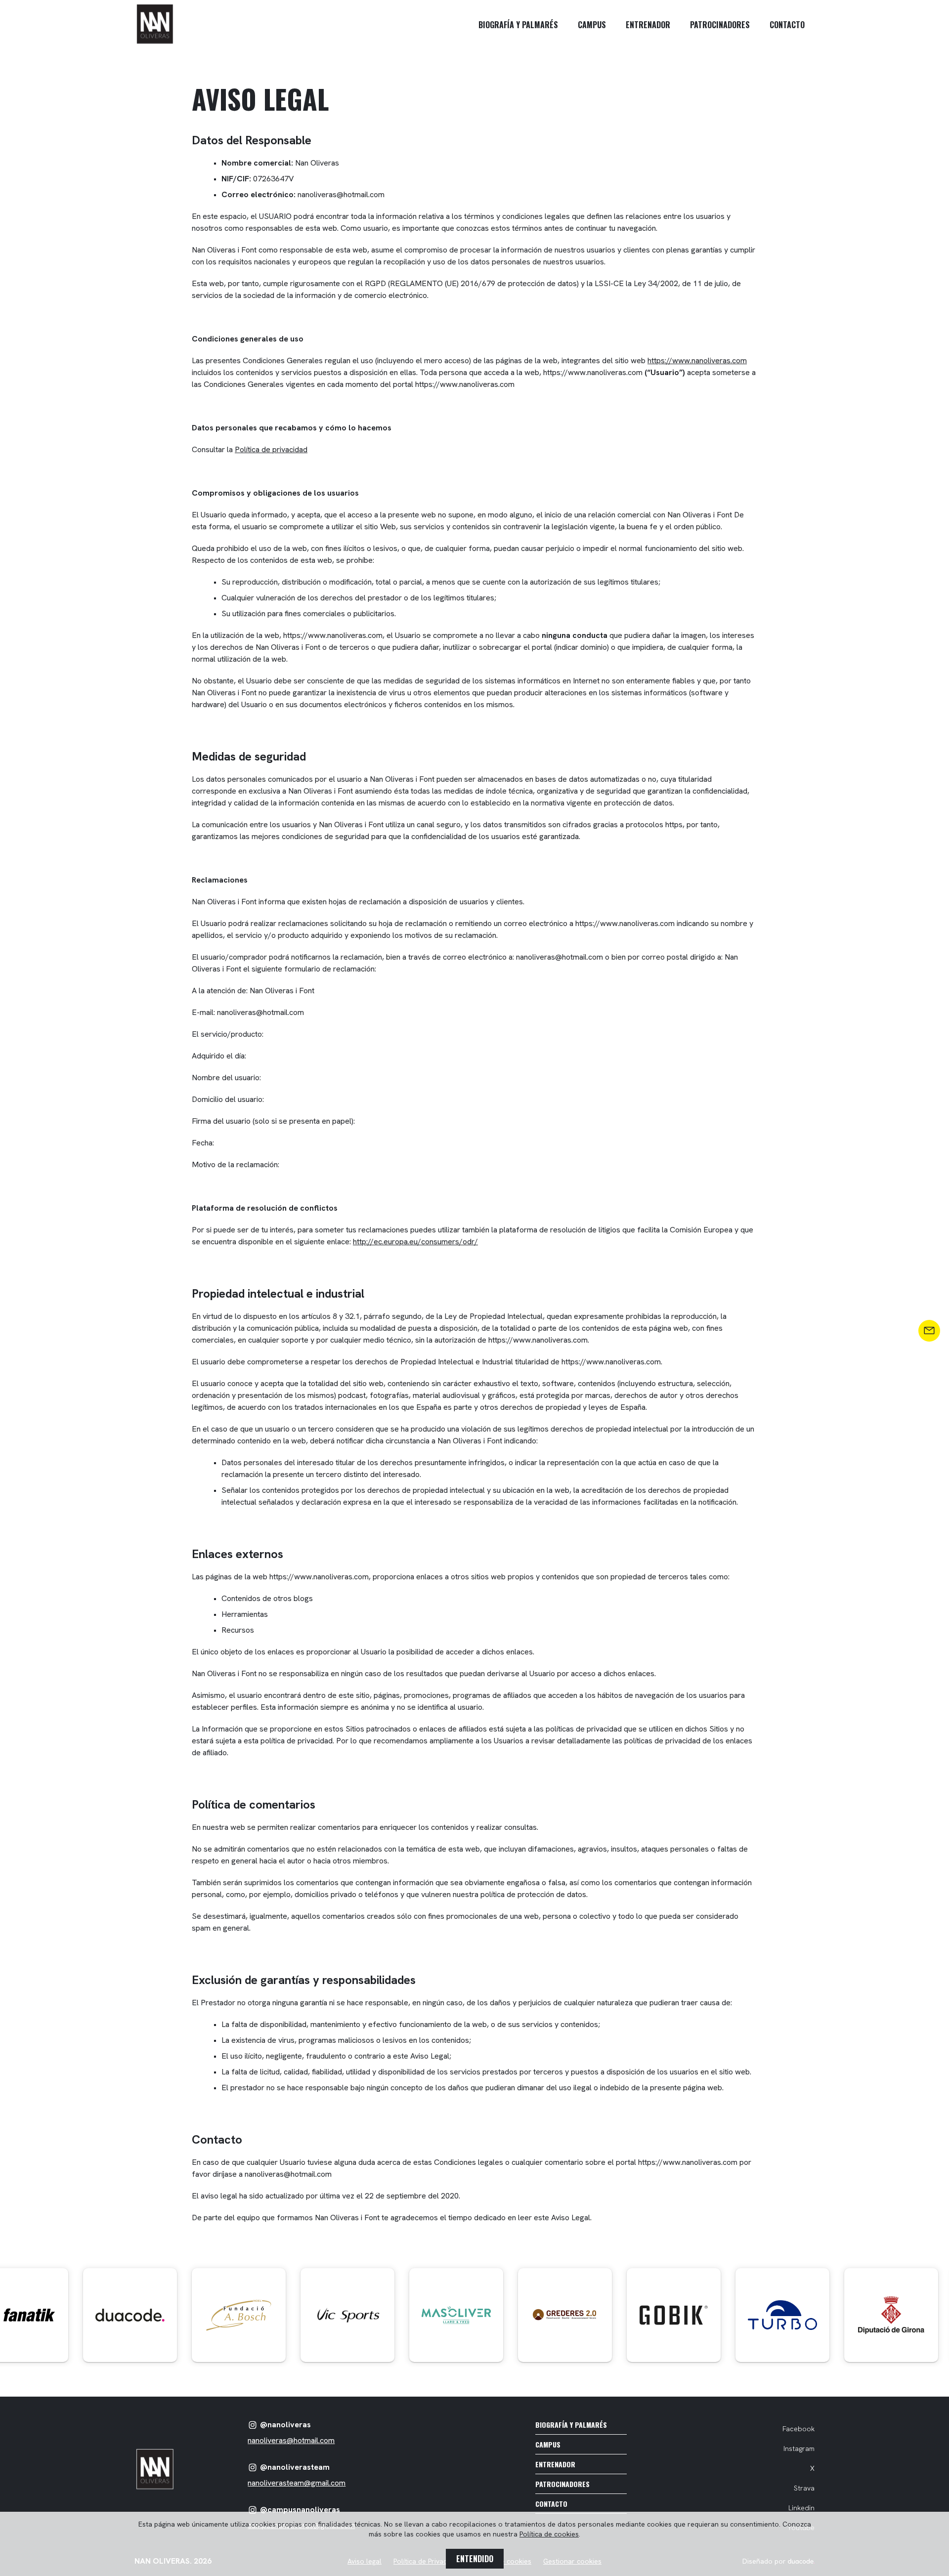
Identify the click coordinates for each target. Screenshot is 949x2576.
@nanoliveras (285, 2425)
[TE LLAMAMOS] (929, 1331)
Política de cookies (549, 2534)
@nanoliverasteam (295, 2467)
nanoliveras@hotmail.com (291, 2440)
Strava (804, 2488)
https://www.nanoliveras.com (697, 360)
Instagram (799, 2449)
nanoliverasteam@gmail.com (297, 2483)
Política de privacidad (271, 449)
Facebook (798, 2429)
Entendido (475, 2559)
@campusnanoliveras (300, 2510)
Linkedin (801, 2508)
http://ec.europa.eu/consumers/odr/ (415, 1242)
